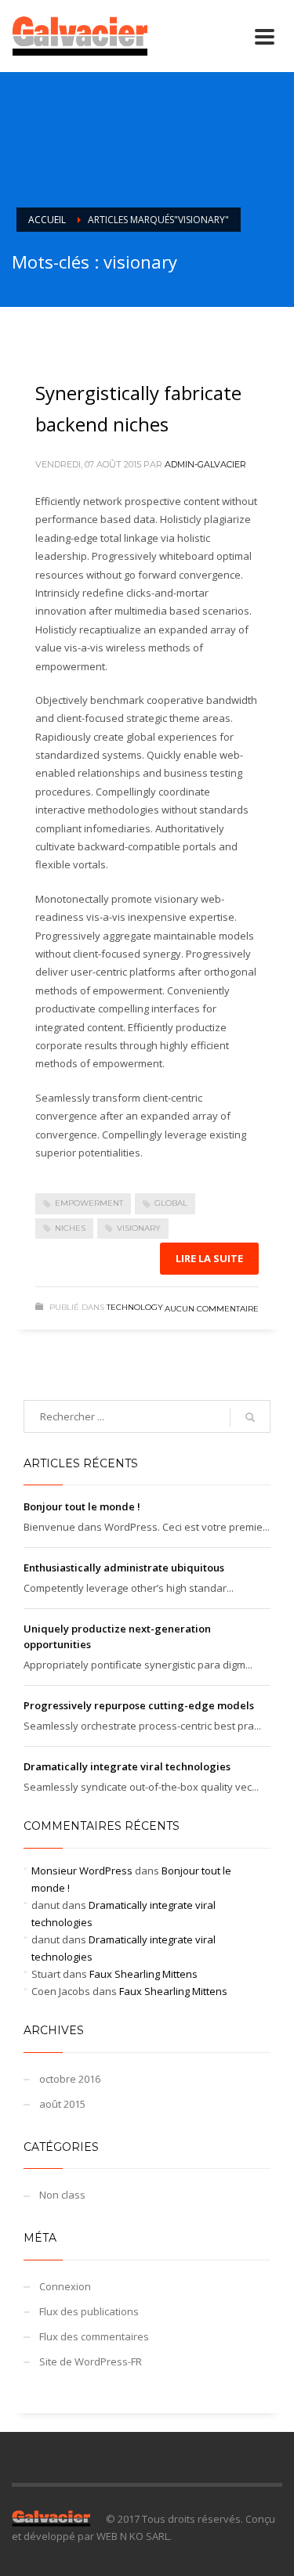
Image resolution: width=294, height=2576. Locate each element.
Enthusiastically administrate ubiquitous (124, 1568)
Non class (62, 2195)
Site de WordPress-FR (91, 2361)
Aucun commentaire (212, 1309)
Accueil (47, 220)
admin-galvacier (205, 464)
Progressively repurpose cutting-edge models (139, 1705)
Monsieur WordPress (82, 1871)
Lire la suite (209, 1258)
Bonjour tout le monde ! (82, 1506)
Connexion (65, 2286)
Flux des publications (89, 2311)
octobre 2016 (70, 2079)
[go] (250, 1417)
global (171, 1203)
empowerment (89, 1203)
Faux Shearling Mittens (143, 1974)
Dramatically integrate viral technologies (127, 1766)
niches (70, 1228)
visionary (139, 1228)
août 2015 (62, 2104)
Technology (135, 1307)
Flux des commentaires (94, 2336)
